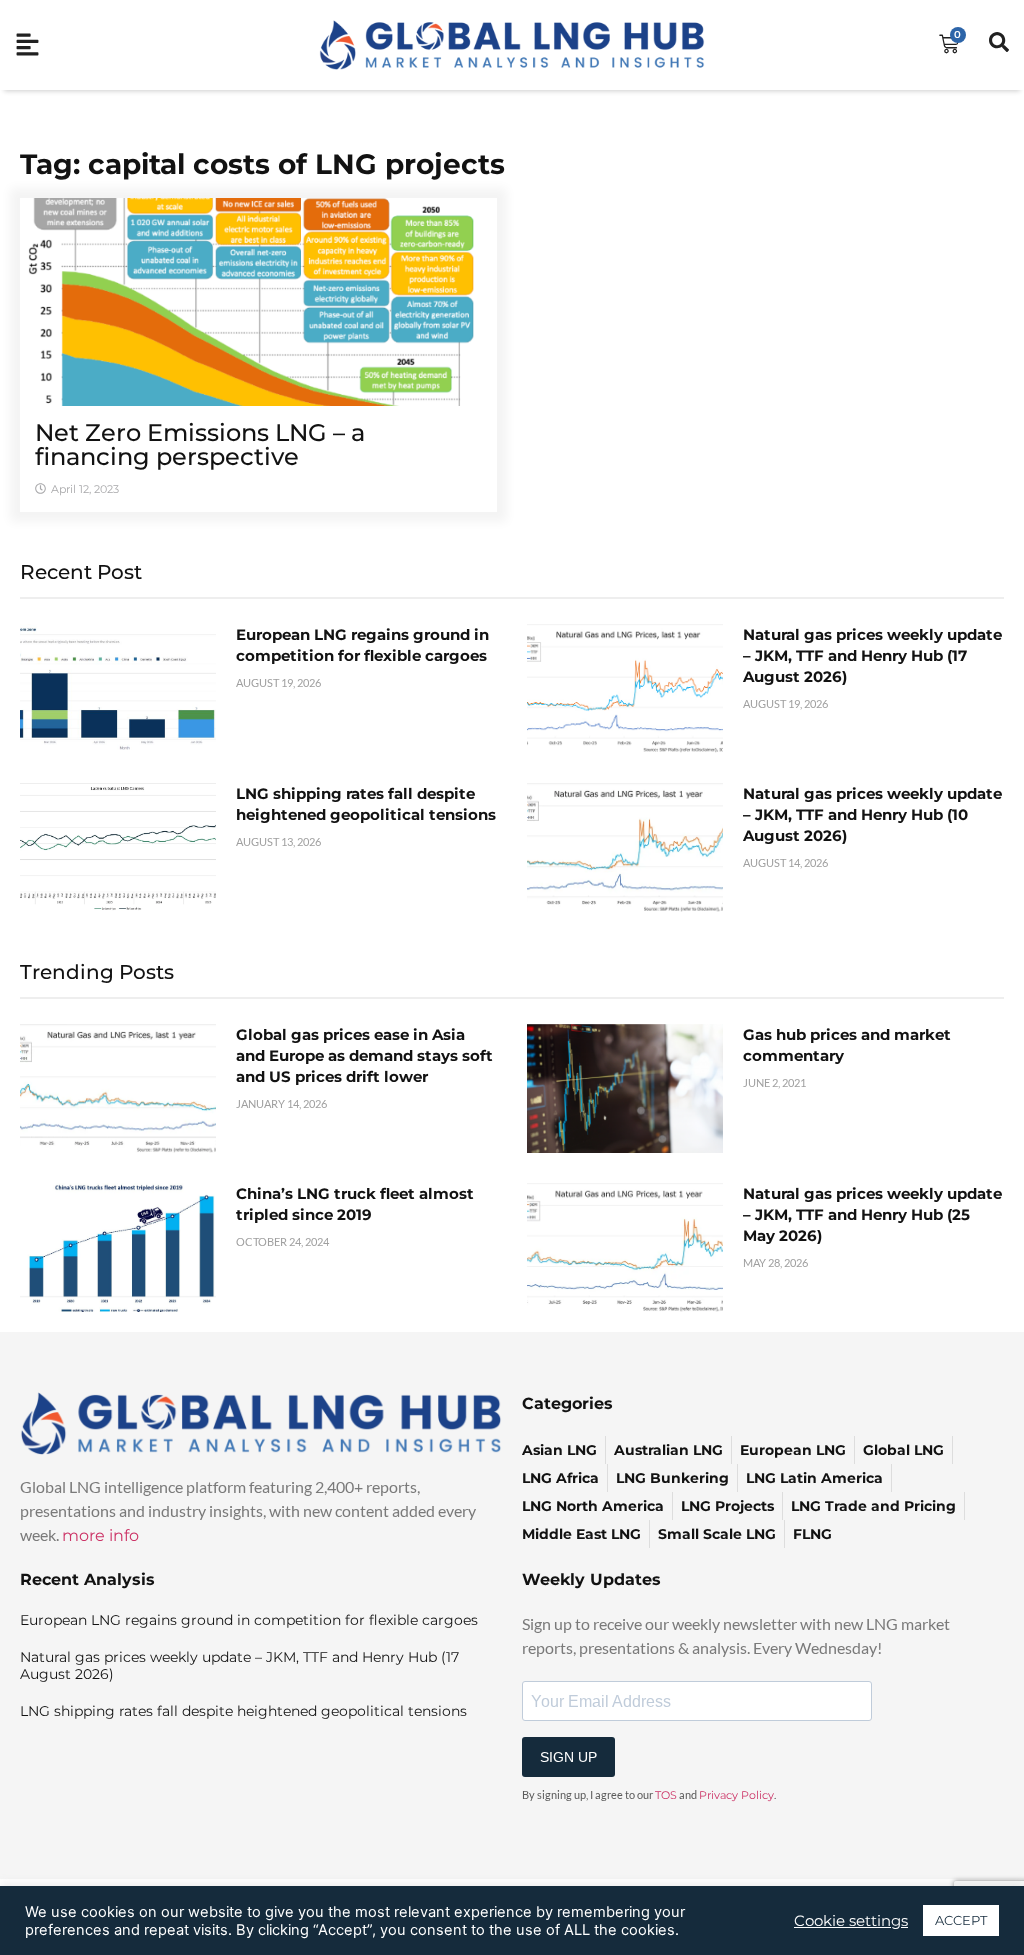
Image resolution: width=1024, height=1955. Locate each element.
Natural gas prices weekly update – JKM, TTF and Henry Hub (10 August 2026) (872, 814)
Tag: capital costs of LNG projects (262, 164)
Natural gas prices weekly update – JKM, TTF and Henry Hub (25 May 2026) (872, 1214)
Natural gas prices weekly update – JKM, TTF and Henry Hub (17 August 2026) (872, 655)
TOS (666, 1795)
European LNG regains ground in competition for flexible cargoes (249, 1620)
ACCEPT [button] (961, 1920)
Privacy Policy (736, 1795)
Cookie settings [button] (851, 1921)
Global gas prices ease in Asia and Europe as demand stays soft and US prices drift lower (364, 1055)
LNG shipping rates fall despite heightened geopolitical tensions (243, 1711)
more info (100, 1535)
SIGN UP (568, 1757)
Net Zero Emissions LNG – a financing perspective (200, 444)
